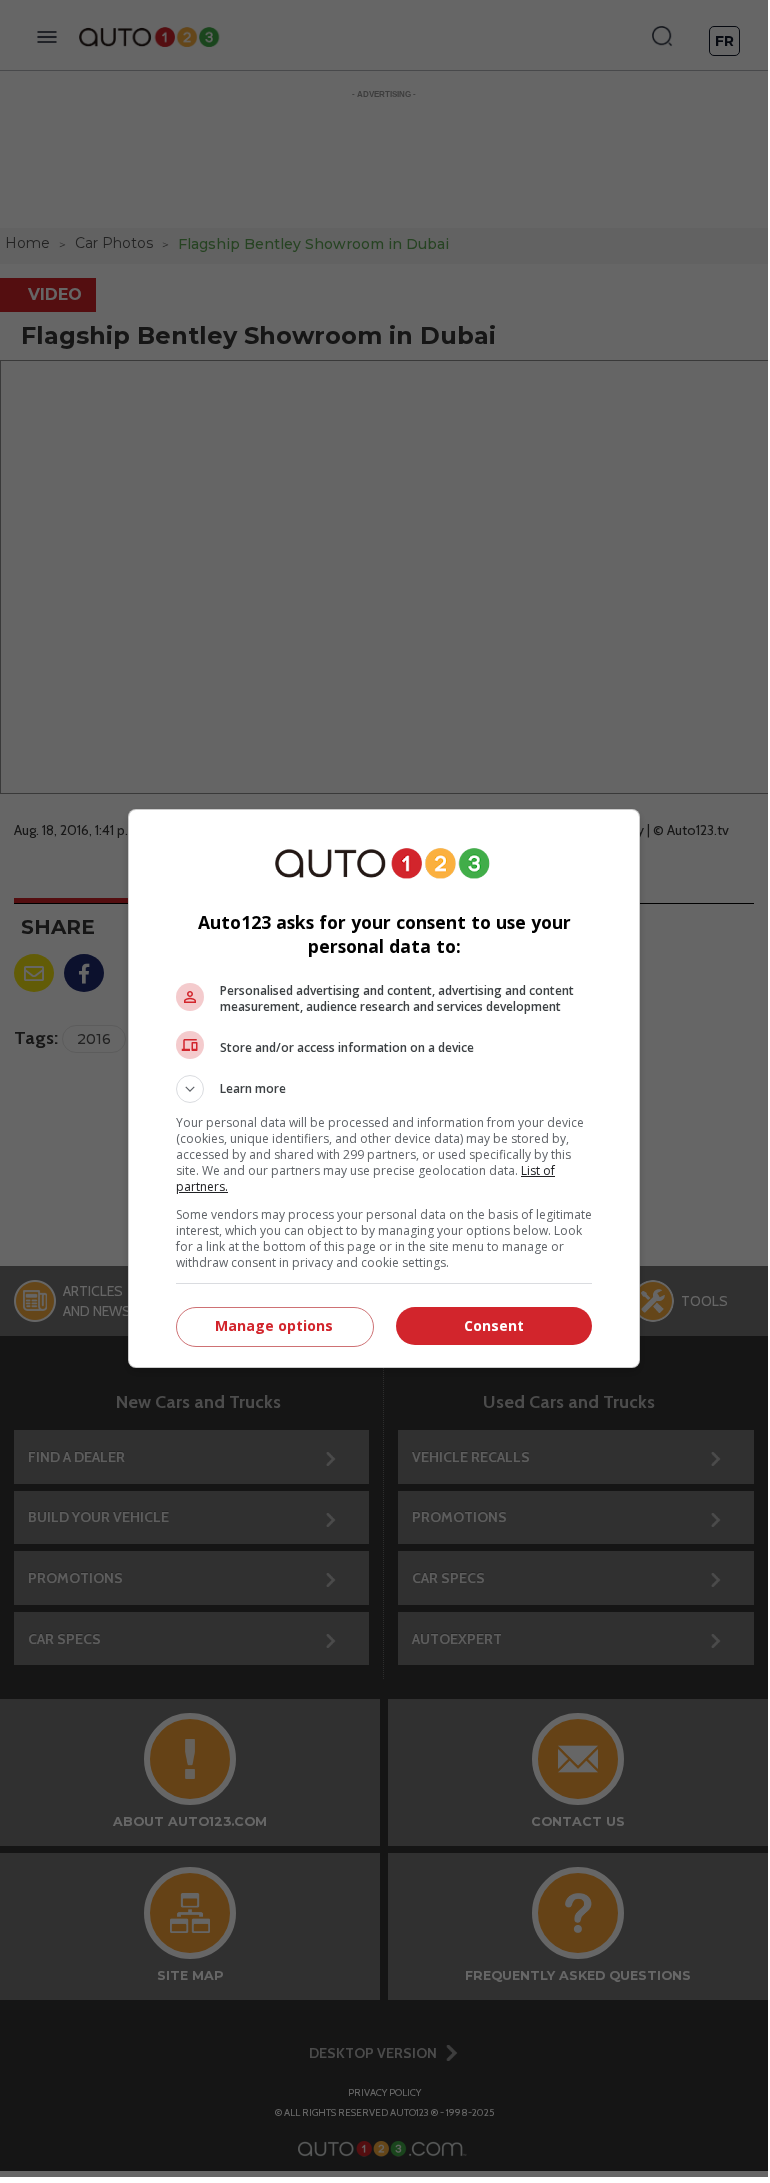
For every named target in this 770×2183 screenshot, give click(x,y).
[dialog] (384, 1088)
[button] (384, 1089)
